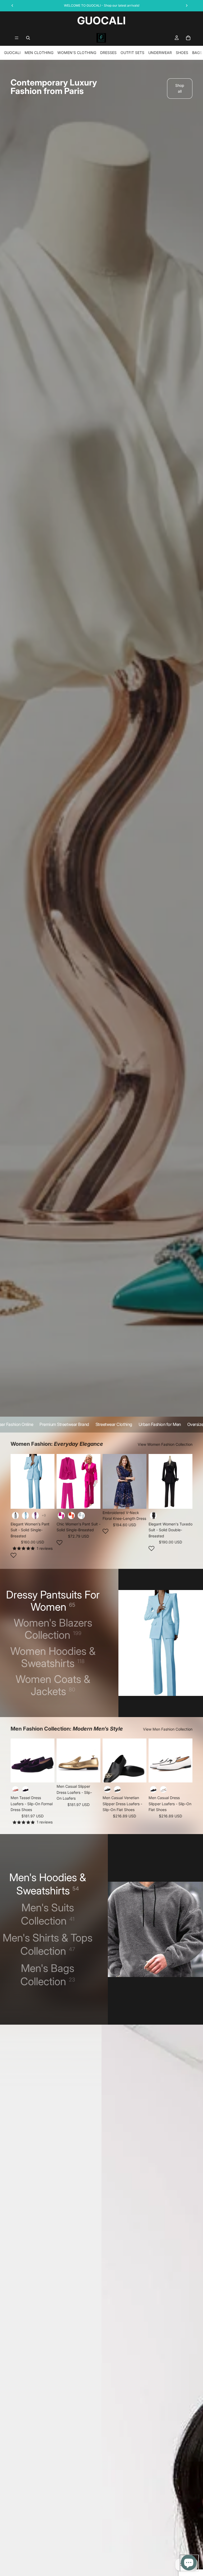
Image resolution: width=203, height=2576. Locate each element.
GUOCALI (12, 53)
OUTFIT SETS (132, 53)
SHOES (182, 53)
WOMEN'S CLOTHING (77, 53)
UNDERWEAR (160, 53)
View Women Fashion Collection (165, 1444)
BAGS (197, 53)
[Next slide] (49, 1481)
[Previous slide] (16, 1481)
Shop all (180, 88)
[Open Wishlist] (13, 1555)
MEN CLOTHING (39, 53)
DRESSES (108, 53)
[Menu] (17, 38)
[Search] (28, 38)
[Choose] (46, 1501)
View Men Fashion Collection (168, 1729)
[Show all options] (44, 1516)
